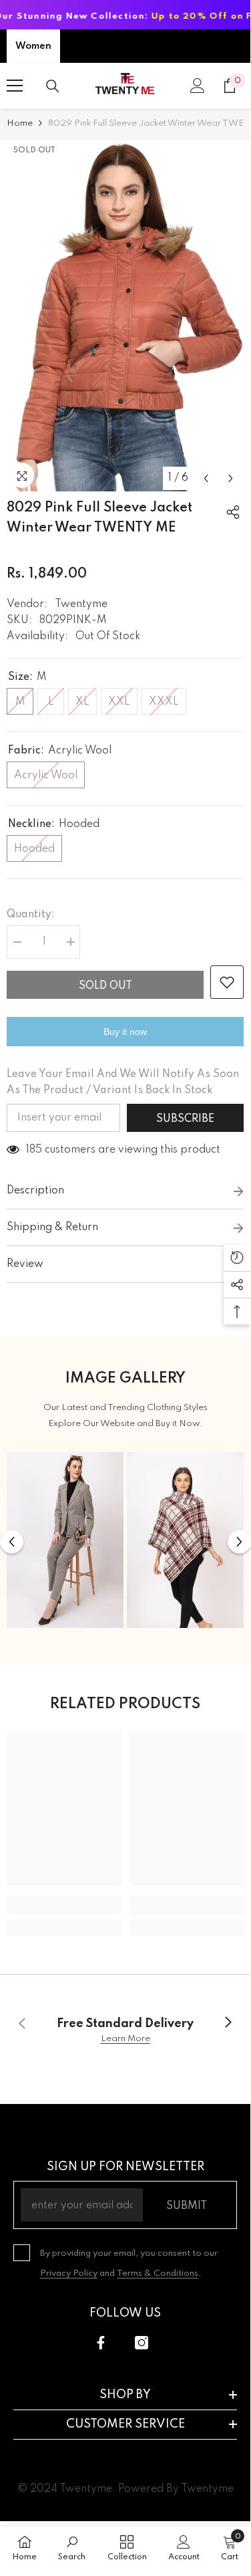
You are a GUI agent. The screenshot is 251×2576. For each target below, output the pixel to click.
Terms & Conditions (158, 2273)
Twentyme (81, 604)
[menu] (15, 86)
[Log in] (198, 86)
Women (33, 46)
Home (20, 123)
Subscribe (185, 1119)
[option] (125, 316)
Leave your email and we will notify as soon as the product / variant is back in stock (123, 1082)
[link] (64, 1905)
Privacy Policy (69, 2273)
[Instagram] (142, 2343)
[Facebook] (101, 2343)
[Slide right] (228, 2023)
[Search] (53, 86)
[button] (206, 478)
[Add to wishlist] (227, 982)
